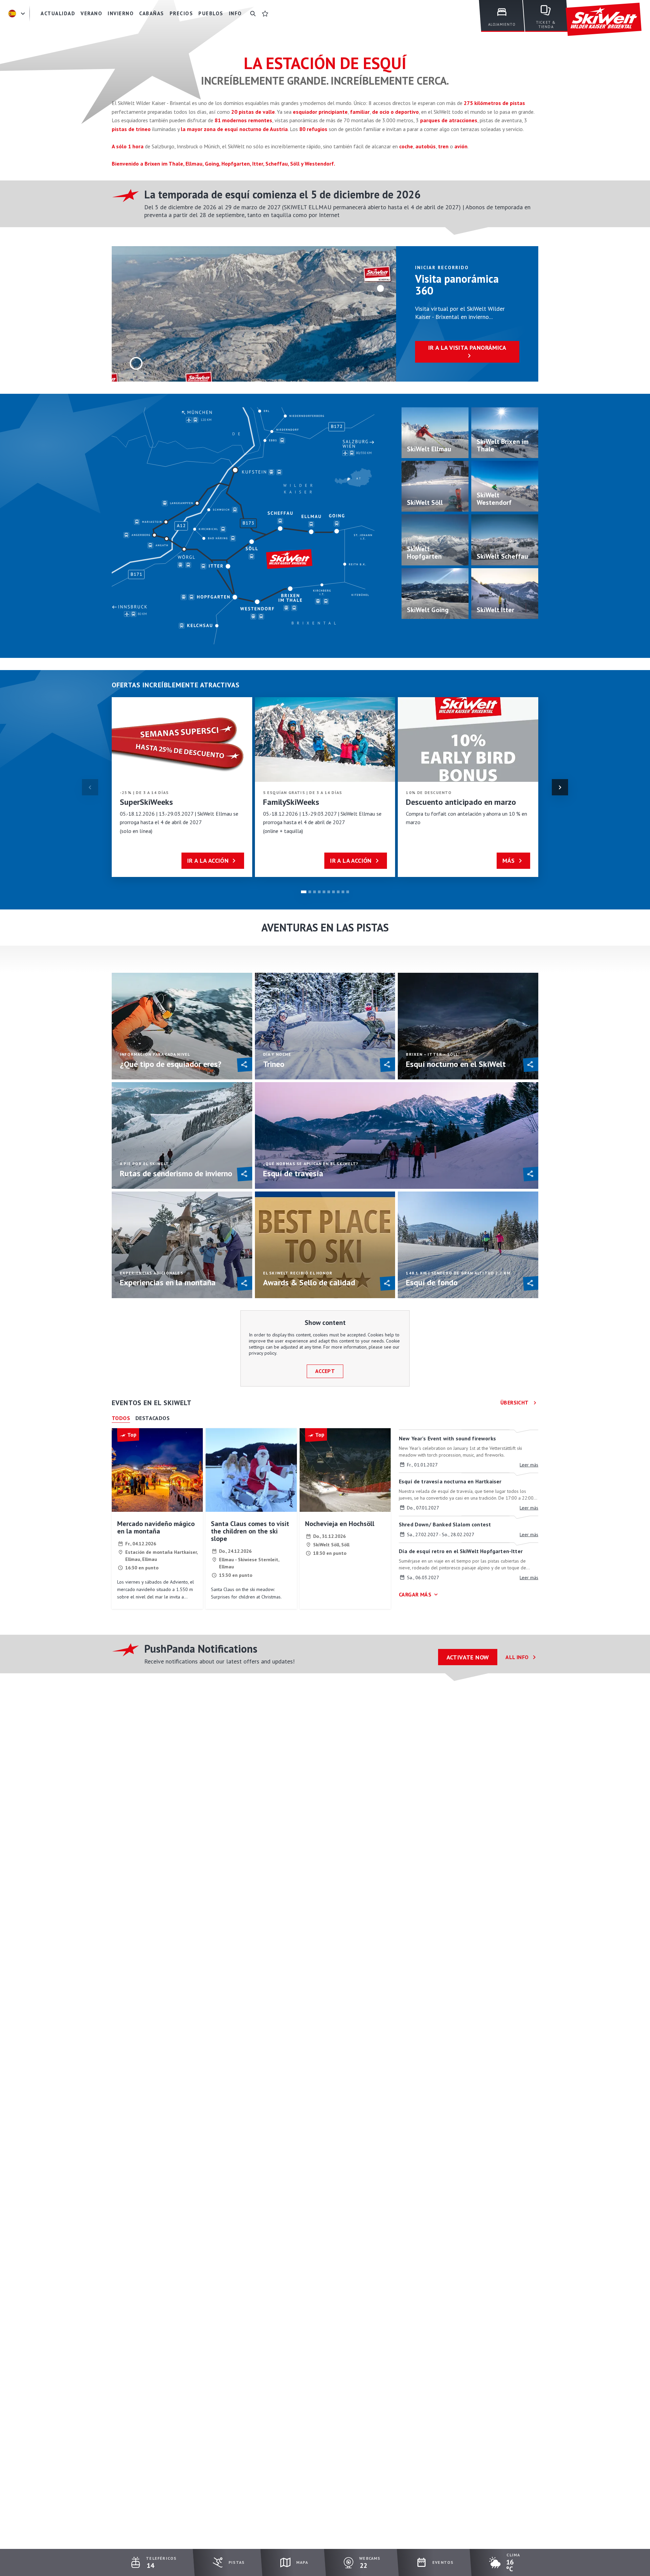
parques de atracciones (449, 120)
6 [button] (329, 892)
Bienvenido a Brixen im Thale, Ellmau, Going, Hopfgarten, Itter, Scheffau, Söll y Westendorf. (223, 164)
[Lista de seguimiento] (265, 14)
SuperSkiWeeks (146, 802)
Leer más (529, 1465)
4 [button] (319, 892)
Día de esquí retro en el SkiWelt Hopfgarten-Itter (461, 1551)
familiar (360, 112)
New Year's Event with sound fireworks (447, 1438)
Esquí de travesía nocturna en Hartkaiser (450, 1481)
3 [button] (315, 892)
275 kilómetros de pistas (494, 103)
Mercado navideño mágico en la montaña (156, 1527)
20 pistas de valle (253, 112)
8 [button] (338, 892)
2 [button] (310, 892)
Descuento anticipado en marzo (461, 802)
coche (406, 146)
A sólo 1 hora (128, 146)
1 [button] (304, 892)
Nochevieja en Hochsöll (340, 1524)
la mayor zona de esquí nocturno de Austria (234, 129)
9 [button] (343, 892)
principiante (333, 112)
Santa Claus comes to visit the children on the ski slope (250, 1531)
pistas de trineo (132, 129)
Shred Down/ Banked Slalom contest (445, 1524)
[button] (560, 787)
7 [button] (333, 892)
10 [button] (348, 892)
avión (461, 146)
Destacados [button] (153, 1418)
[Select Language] (18, 14)
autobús (426, 146)
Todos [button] (121, 1418)
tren (443, 146)
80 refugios (313, 129)
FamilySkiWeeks (291, 802)
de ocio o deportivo (395, 112)
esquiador (305, 112)
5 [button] (324, 892)
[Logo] (604, 19)
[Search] (253, 14)
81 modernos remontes (243, 120)
